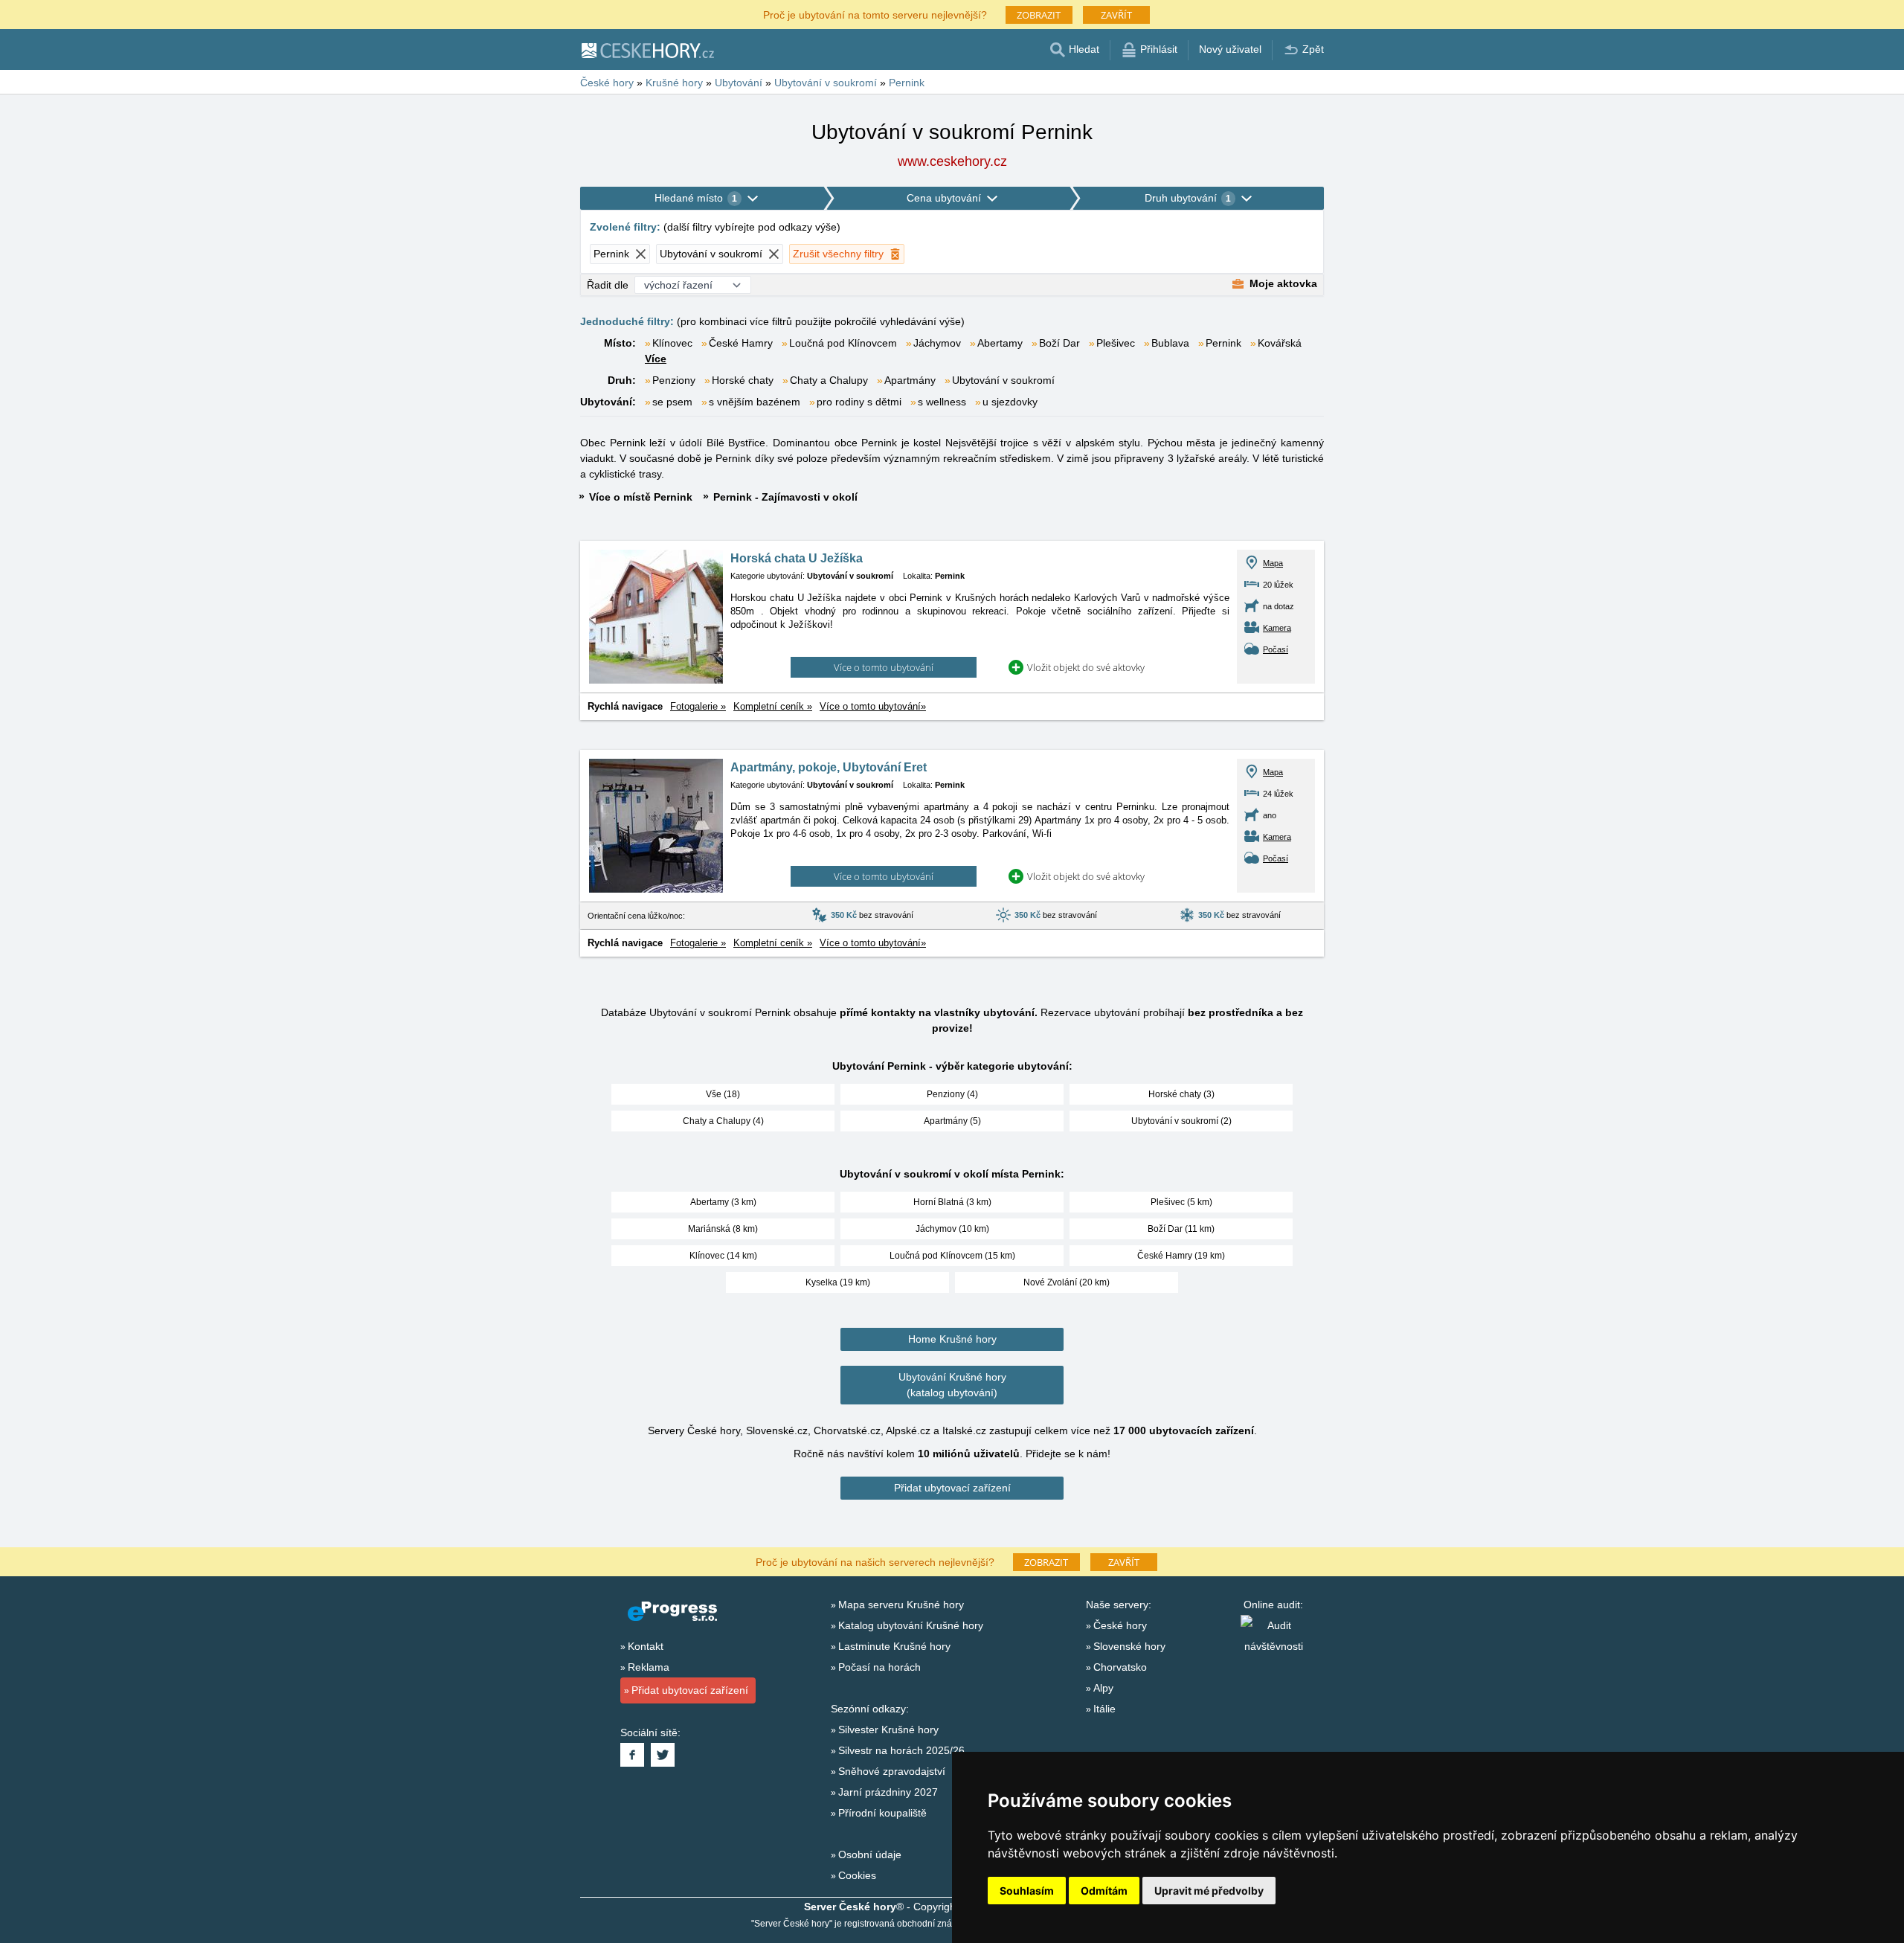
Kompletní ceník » (773, 706)
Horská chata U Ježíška (797, 558)
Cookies (857, 1875)
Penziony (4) (952, 1094)
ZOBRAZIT (1039, 15)
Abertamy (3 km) (723, 1202)
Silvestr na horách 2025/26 (901, 1750)
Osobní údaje (870, 1854)
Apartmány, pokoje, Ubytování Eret (829, 767)
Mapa (1273, 563)
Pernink (1223, 343)
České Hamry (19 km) (1181, 1256)
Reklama (649, 1667)
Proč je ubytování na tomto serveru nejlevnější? (875, 14)
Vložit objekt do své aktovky (1086, 667)
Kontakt (646, 1646)
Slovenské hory (1129, 1646)
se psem (672, 402)
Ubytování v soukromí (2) (1181, 1121)
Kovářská (1280, 343)
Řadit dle (608, 285)
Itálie (1104, 1709)
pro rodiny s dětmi (859, 402)
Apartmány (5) (952, 1121)
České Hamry (741, 343)
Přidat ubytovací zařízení (952, 1488)
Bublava (1170, 343)
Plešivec (1116, 343)
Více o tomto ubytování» (873, 706)
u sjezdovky (1010, 402)
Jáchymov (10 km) (952, 1229)
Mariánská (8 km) (723, 1229)
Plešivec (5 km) (1181, 1202)
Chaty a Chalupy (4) (723, 1121)
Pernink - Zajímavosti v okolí (785, 497)
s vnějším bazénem (755, 402)
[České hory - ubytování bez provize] (647, 50)
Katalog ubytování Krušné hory (911, 1625)
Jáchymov (937, 343)
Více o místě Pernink (641, 497)
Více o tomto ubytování (884, 667)
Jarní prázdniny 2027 (888, 1792)
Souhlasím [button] (1027, 1891)
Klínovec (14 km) (723, 1256)
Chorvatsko (1120, 1667)
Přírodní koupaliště (882, 1813)
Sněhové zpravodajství (892, 1771)
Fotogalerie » (698, 706)
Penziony (674, 380)
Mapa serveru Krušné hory (901, 1605)
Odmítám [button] (1104, 1891)
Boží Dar (1059, 343)
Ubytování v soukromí (1003, 380)
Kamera (1277, 628)
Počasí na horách (879, 1667)
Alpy (1103, 1688)
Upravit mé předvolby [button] (1209, 1891)
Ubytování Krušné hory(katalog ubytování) (952, 1385)
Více (656, 359)
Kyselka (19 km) (838, 1282)
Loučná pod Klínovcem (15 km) (952, 1256)
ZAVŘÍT (1116, 15)
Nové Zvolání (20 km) (1067, 1282)
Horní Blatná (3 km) (952, 1202)
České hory (1120, 1625)
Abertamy (1000, 343)
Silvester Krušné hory (888, 1730)
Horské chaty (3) (1181, 1094)
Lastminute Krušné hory (894, 1646)
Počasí (1276, 649)
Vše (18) (723, 1094)
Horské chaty (743, 380)
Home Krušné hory (952, 1339)
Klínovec (672, 343)
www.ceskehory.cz (952, 161)
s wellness (942, 402)
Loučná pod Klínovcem (843, 343)
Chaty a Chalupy (829, 380)
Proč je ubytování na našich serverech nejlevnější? (875, 1561)
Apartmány (910, 380)
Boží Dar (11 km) (1181, 1229)
